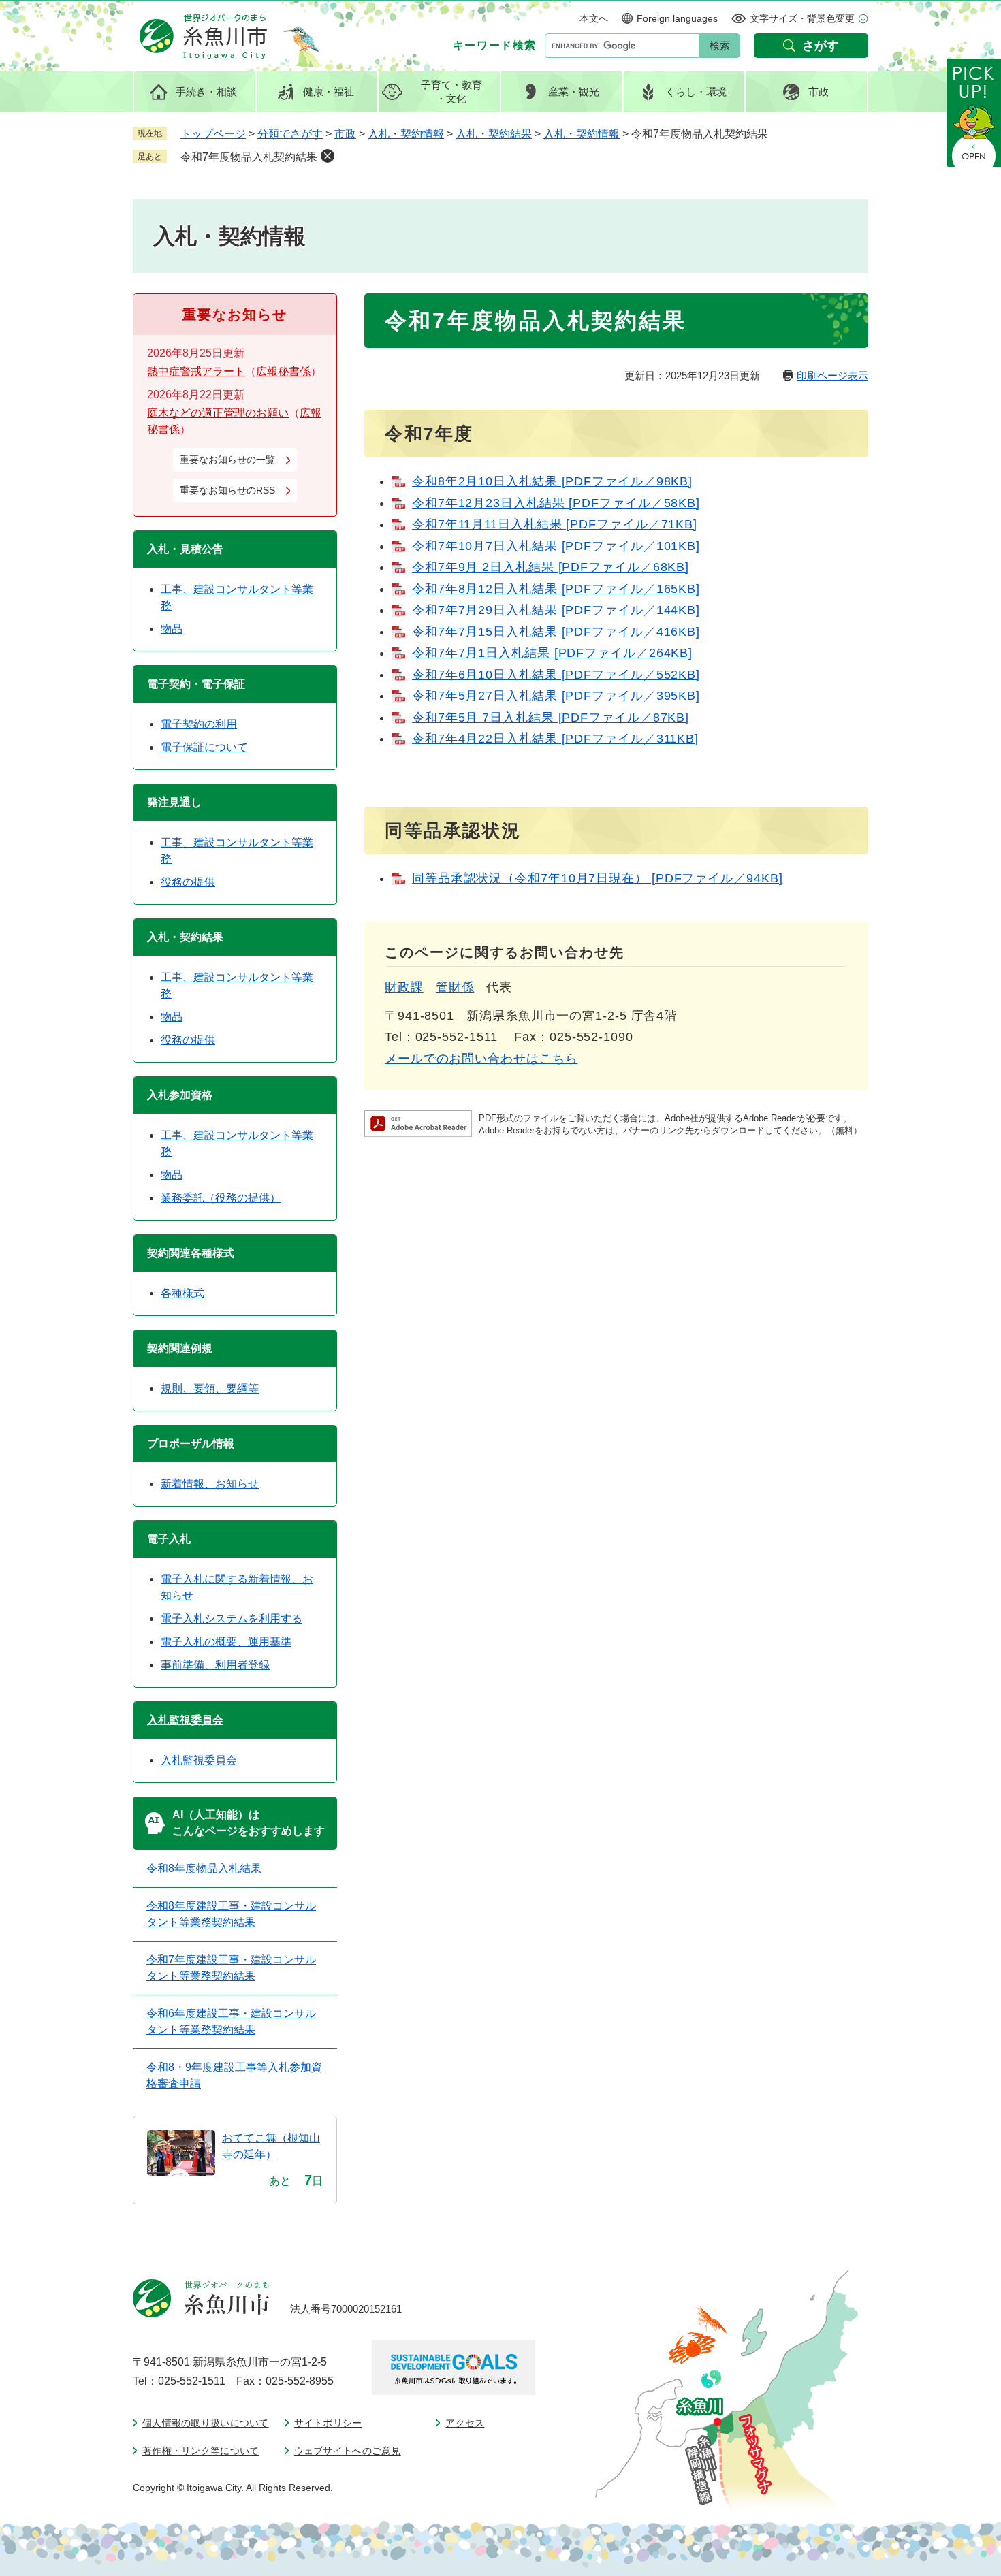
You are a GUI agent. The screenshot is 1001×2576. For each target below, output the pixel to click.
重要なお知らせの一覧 (227, 460)
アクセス (465, 2423)
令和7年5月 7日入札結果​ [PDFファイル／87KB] (551, 718)
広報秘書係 (283, 371)
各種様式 (182, 1293)
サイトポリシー (328, 2423)
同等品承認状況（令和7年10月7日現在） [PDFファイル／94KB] (598, 878)
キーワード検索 (495, 45)
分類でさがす (290, 134)
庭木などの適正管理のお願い (218, 413)
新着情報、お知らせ (210, 1484)
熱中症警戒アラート (196, 371)
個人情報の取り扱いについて (206, 2423)
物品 (172, 629)
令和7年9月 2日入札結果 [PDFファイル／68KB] (551, 567)
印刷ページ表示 (832, 375)
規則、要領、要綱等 (210, 1388)
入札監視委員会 (185, 1720)
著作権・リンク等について (201, 2451)
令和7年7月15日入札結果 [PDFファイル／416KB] (556, 632)
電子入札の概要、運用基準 (226, 1642)
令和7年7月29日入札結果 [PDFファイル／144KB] (556, 610)
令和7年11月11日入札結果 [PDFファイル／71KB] (555, 524)
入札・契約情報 (406, 134)
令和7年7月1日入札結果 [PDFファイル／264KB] (552, 653)
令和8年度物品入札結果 (204, 1868)
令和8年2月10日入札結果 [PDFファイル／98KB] (552, 481)
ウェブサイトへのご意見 (348, 2451)
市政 (345, 134)
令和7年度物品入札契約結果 (249, 157)
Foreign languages (677, 18)
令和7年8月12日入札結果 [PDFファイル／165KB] (556, 589)
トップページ (213, 134)
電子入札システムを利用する (232, 1619)
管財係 (455, 987)
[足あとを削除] (328, 156)
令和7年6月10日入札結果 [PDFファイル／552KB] (556, 675)
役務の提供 (188, 882)
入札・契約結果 (494, 134)
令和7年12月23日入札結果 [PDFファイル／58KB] (556, 503)
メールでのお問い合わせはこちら (481, 1059)
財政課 (404, 987)
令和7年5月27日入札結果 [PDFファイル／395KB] (556, 696)
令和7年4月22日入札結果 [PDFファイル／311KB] (555, 739)
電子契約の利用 (199, 724)
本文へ (594, 18)
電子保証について (204, 747)
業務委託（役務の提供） (221, 1198)
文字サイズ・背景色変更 (802, 18)
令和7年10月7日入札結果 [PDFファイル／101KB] (556, 546)
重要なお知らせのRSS (227, 490)
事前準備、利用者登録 (215, 1665)
